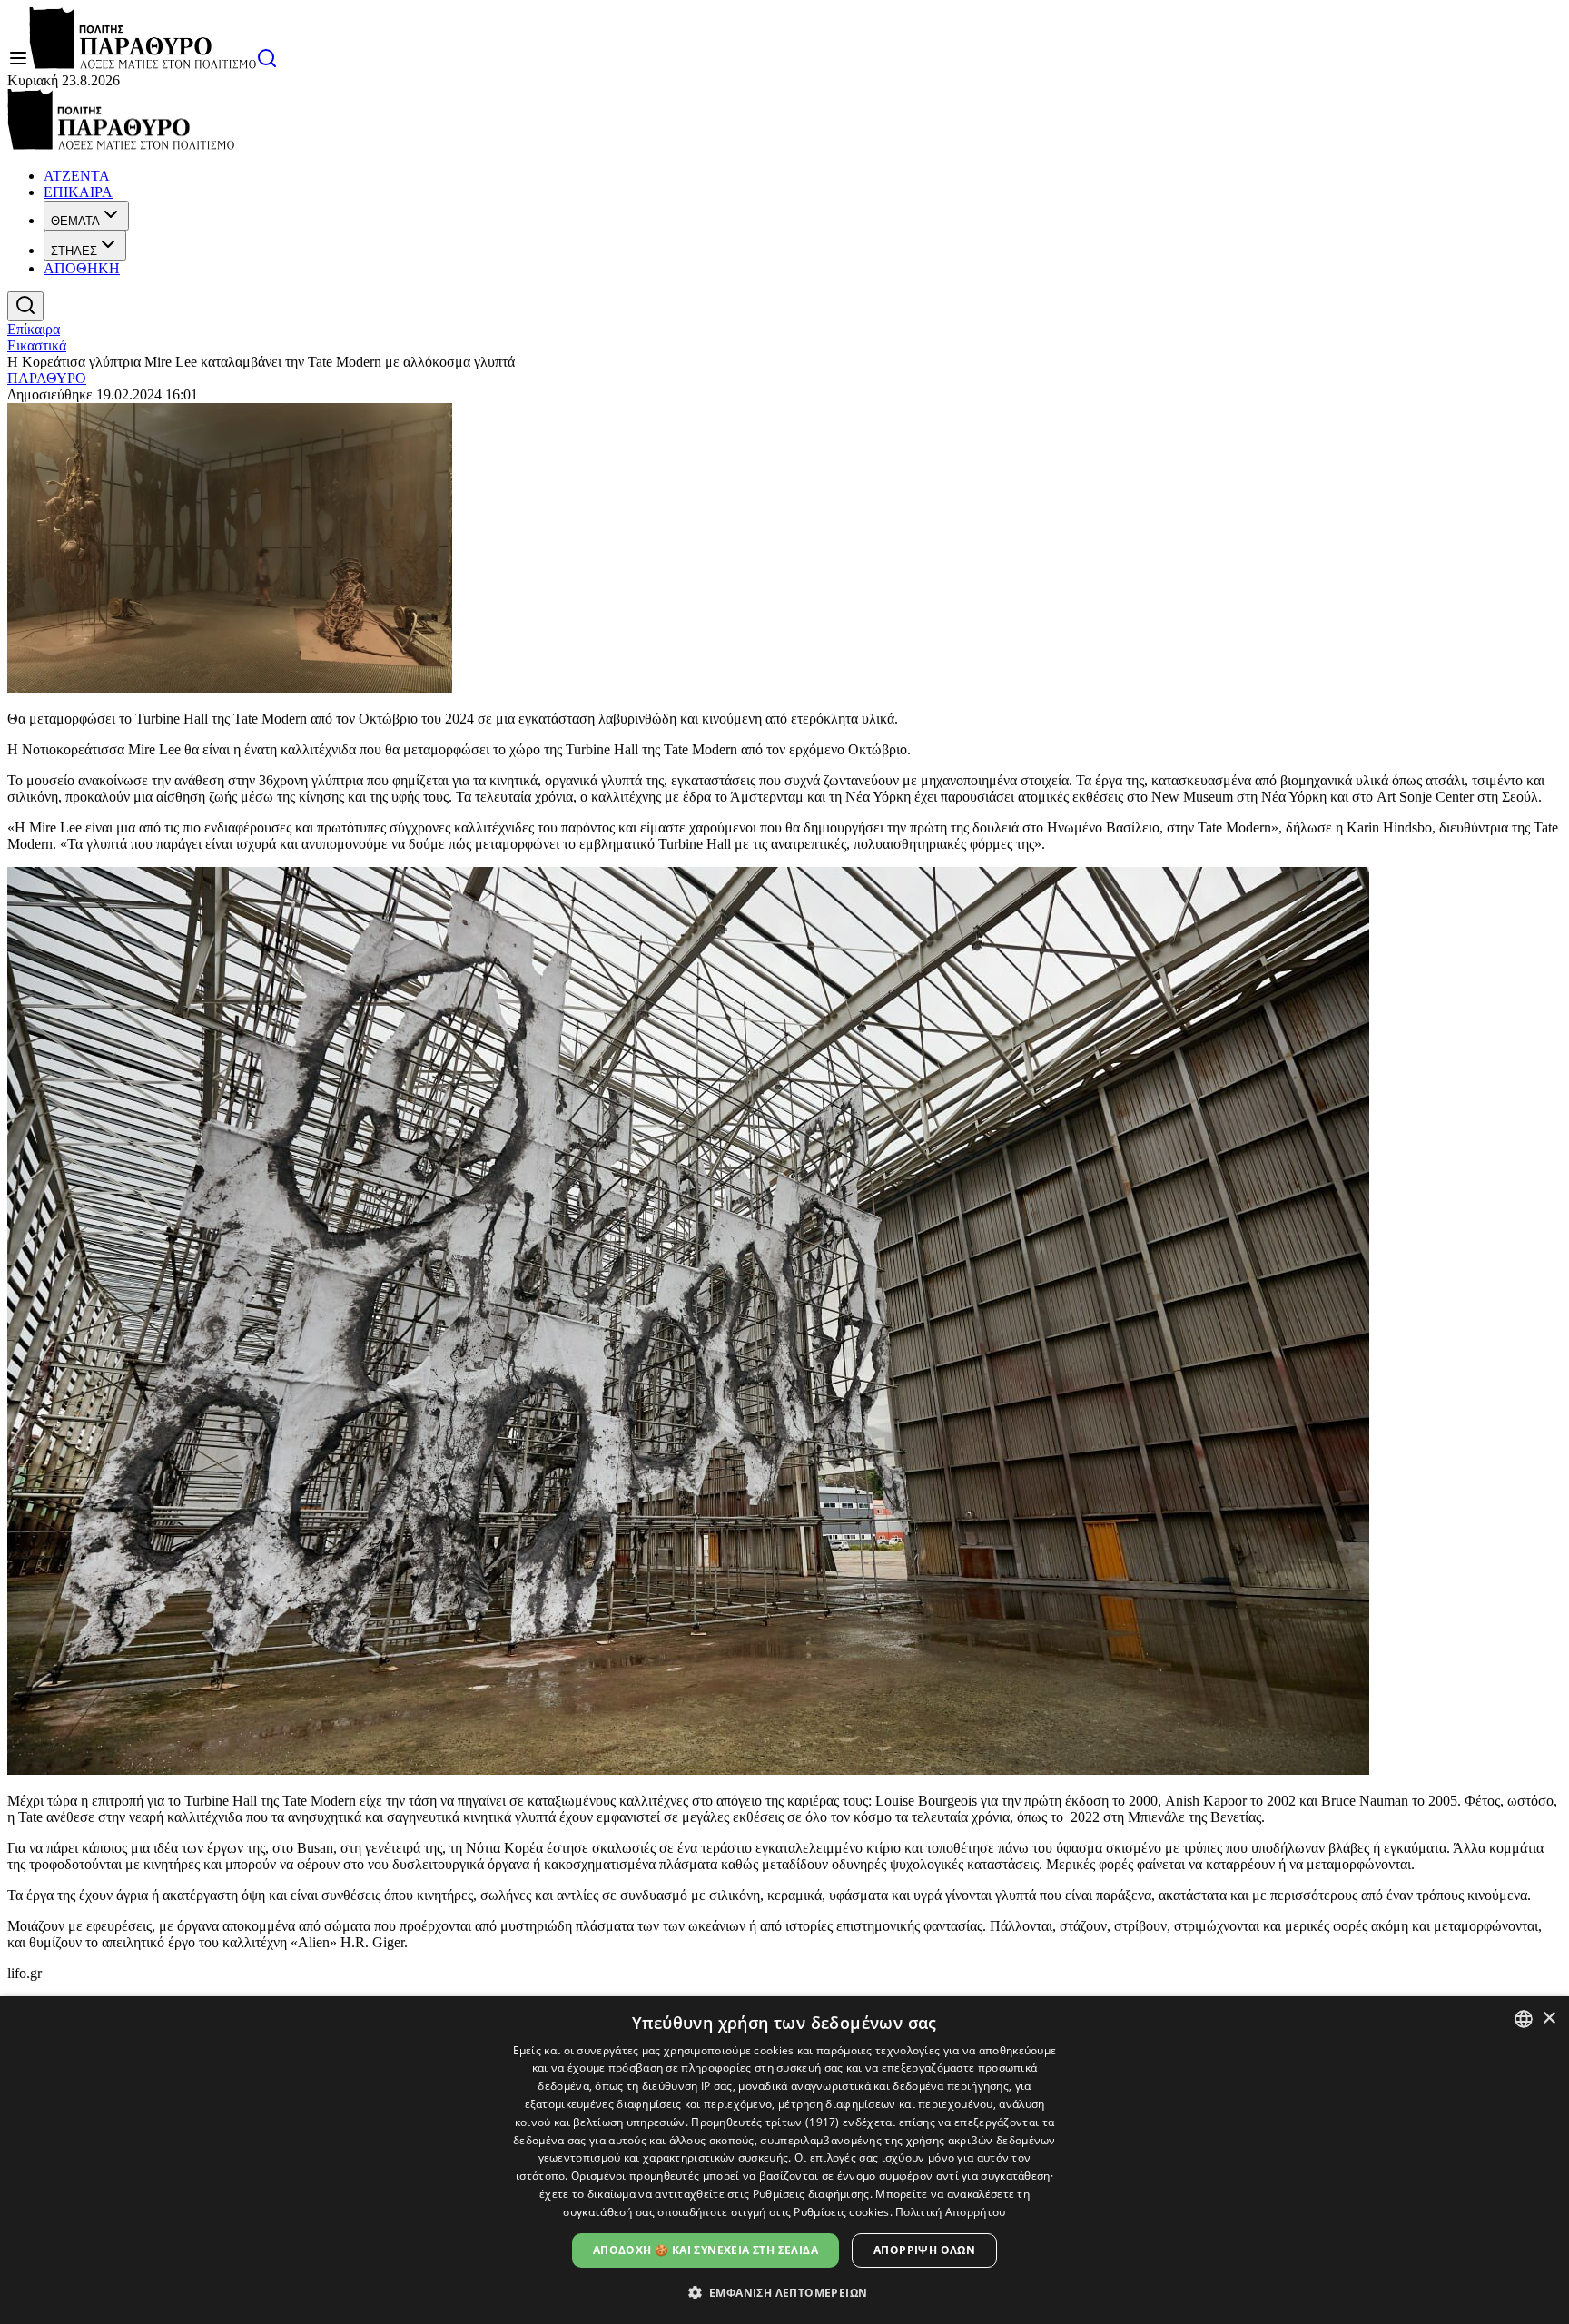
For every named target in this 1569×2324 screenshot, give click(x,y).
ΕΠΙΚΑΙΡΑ (78, 192)
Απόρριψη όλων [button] (924, 2250)
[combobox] (1524, 2019)
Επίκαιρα (34, 329)
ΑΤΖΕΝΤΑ (77, 176)
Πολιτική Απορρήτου (950, 2212)
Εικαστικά (37, 345)
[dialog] (784, 2160)
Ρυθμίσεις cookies (841, 2212)
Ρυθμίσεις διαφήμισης (811, 2194)
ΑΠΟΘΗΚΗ (82, 268)
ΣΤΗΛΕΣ (74, 251)
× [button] (1549, 2019)
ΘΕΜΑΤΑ (75, 221)
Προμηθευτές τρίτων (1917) (765, 2122)
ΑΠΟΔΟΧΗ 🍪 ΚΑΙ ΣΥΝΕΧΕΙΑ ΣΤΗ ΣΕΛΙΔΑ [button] (706, 2250)
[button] (785, 2292)
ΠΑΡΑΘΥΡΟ (47, 378)
